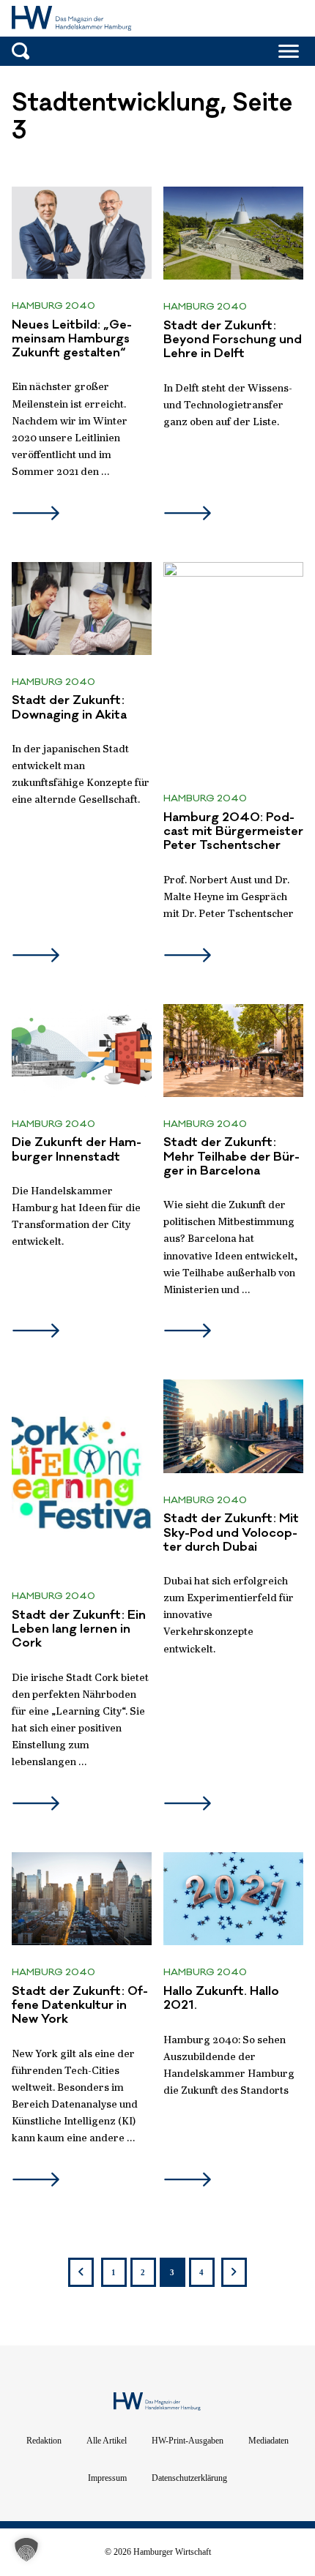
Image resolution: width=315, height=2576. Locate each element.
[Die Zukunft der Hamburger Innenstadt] (82, 1051)
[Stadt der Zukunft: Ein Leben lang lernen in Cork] (82, 1474)
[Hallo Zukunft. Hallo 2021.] (233, 1899)
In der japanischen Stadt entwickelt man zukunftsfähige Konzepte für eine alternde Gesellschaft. (81, 775)
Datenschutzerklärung (189, 2478)
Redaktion (44, 2441)
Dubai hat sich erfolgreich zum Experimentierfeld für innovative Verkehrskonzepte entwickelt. (229, 1615)
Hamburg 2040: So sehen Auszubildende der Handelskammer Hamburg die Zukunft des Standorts (229, 2066)
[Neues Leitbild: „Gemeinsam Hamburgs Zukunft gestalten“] (82, 233)
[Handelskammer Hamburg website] (263, 20)
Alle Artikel (107, 2441)
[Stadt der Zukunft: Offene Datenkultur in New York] (82, 1899)
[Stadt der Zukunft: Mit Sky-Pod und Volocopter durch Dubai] (233, 1426)
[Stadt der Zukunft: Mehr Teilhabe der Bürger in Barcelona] (233, 1051)
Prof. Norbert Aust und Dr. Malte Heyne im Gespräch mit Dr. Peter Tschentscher (229, 897)
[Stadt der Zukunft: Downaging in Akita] (82, 609)
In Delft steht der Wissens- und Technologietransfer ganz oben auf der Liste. (228, 405)
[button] (26, 2550)
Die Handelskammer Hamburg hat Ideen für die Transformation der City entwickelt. (76, 1217)
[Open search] (21, 51)
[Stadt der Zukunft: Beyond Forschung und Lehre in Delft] (233, 233)
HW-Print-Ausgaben (188, 2441)
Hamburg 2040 (53, 306)
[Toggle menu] (289, 51)
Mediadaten (268, 2441)
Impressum (107, 2478)
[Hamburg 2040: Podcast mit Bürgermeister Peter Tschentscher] (233, 667)
